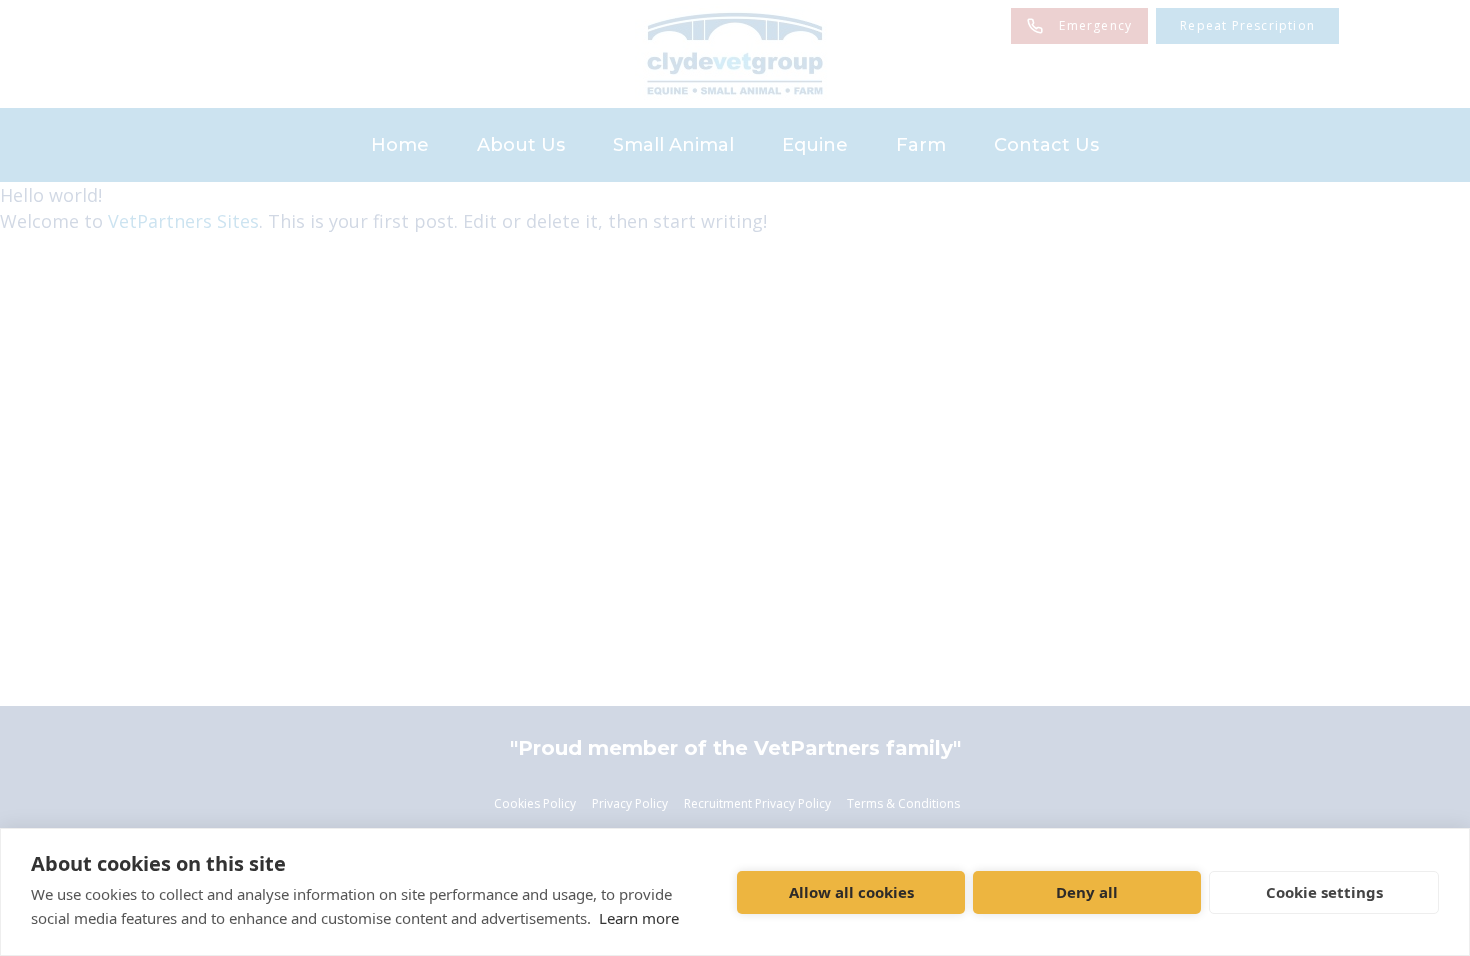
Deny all (1087, 892)
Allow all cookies (851, 892)
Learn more (639, 918)
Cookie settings (1324, 892)
